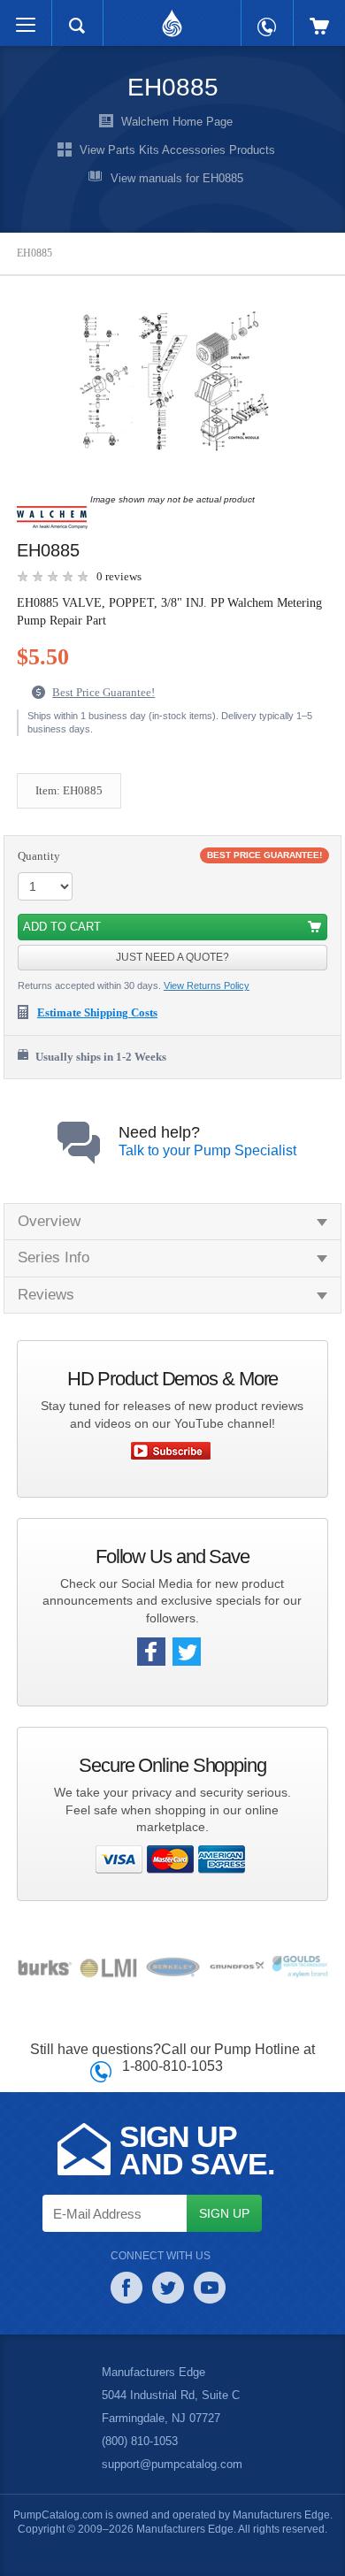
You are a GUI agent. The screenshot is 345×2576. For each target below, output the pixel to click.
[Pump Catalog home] (172, 19)
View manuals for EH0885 (177, 179)
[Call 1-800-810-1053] (267, 18)
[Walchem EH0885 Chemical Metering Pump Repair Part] (168, 382)
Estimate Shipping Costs (105, 1013)
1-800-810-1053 (173, 2065)
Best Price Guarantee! (108, 692)
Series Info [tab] (54, 1257)
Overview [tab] (50, 1220)
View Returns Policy (209, 985)
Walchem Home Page (177, 122)
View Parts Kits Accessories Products (177, 150)
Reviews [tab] (45, 1294)
